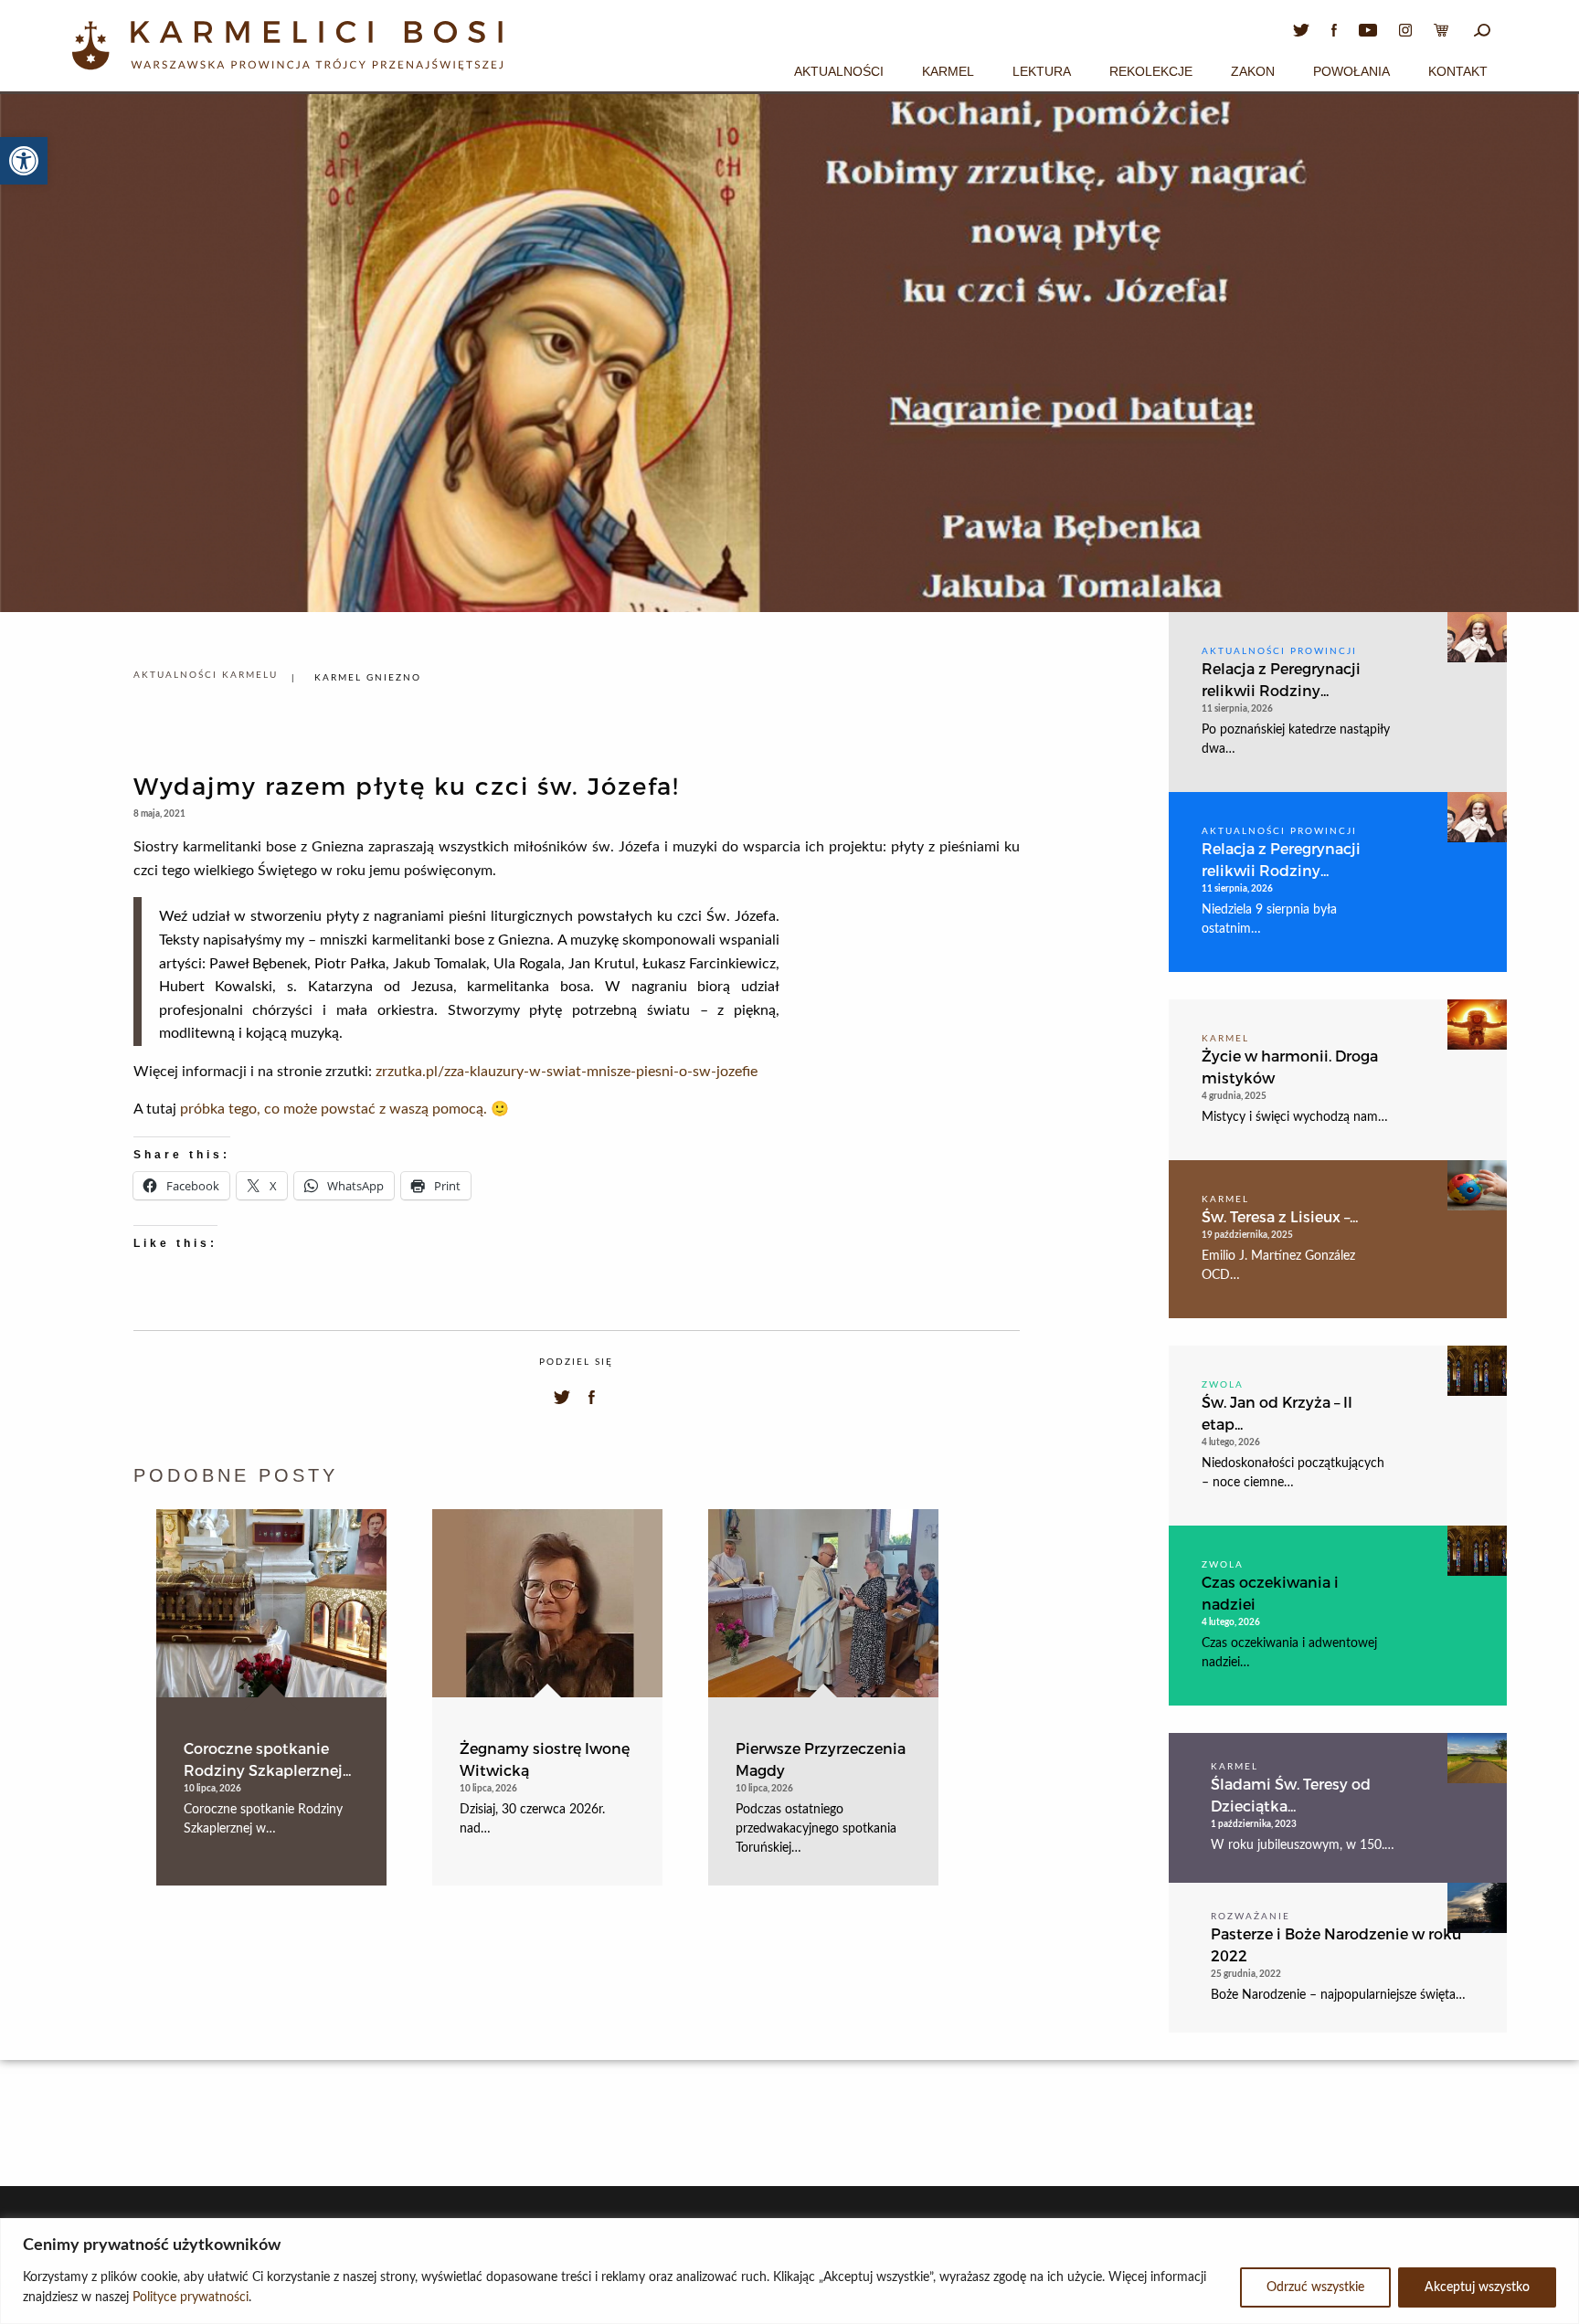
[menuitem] (839, 69)
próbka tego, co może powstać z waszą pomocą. (334, 1109)
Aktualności (839, 71)
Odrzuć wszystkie (1315, 2287)
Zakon (1253, 71)
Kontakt (1458, 71)
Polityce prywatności (191, 2298)
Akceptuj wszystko (1477, 2287)
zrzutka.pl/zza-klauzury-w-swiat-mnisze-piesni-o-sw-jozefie (567, 1072)
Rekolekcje (1151, 71)
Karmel (948, 71)
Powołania (1351, 71)
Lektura (1042, 71)
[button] (24, 161)
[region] (789, 2271)
